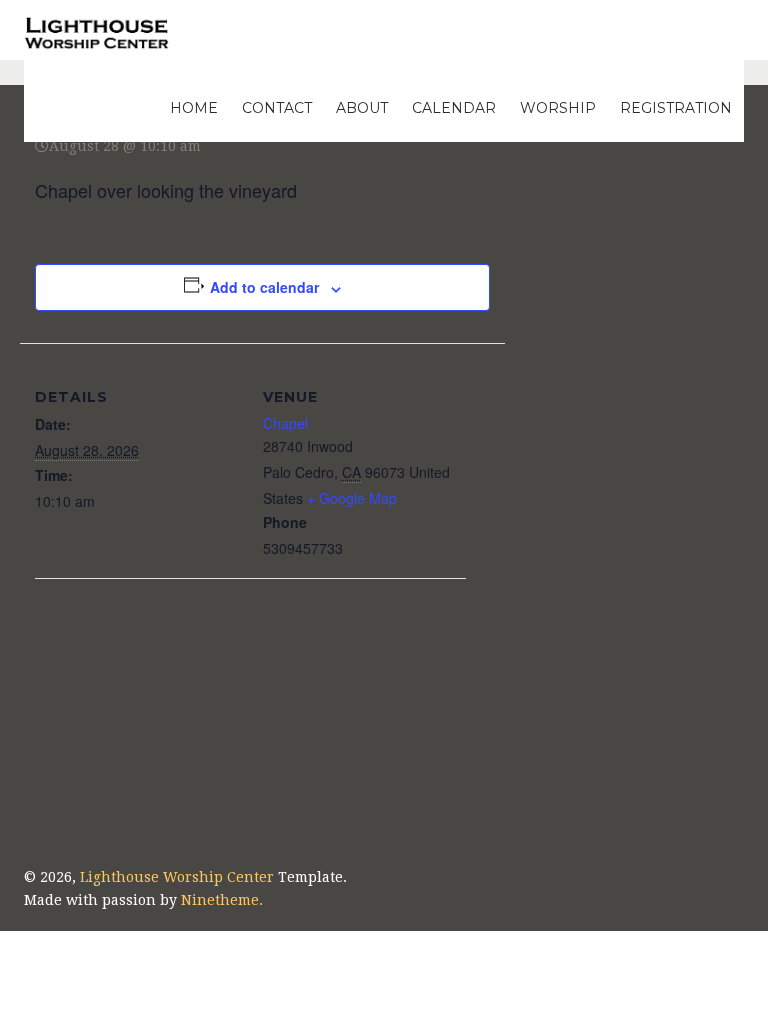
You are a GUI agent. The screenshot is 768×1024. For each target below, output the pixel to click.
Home (194, 108)
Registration (676, 108)
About (362, 108)
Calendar (454, 108)
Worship (558, 108)
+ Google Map (352, 498)
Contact (277, 108)
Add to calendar (264, 287)
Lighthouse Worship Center (177, 877)
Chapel (285, 423)
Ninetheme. (222, 900)
